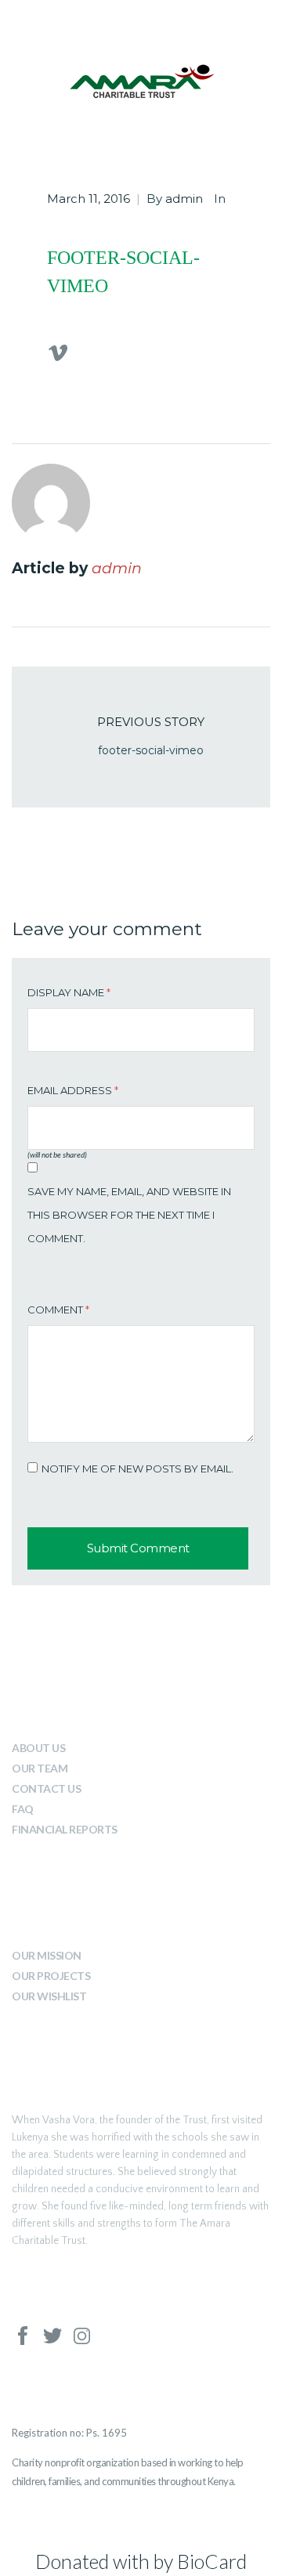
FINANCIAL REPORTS (65, 1829)
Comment (58, 1310)
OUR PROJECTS (51, 1976)
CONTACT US (46, 1788)
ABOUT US (38, 1748)
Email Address (73, 1090)
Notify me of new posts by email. (137, 1469)
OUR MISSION (47, 1955)
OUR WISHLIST (49, 1996)
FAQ (23, 1809)
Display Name (69, 992)
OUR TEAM (40, 1768)
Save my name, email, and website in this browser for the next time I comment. (129, 1215)
